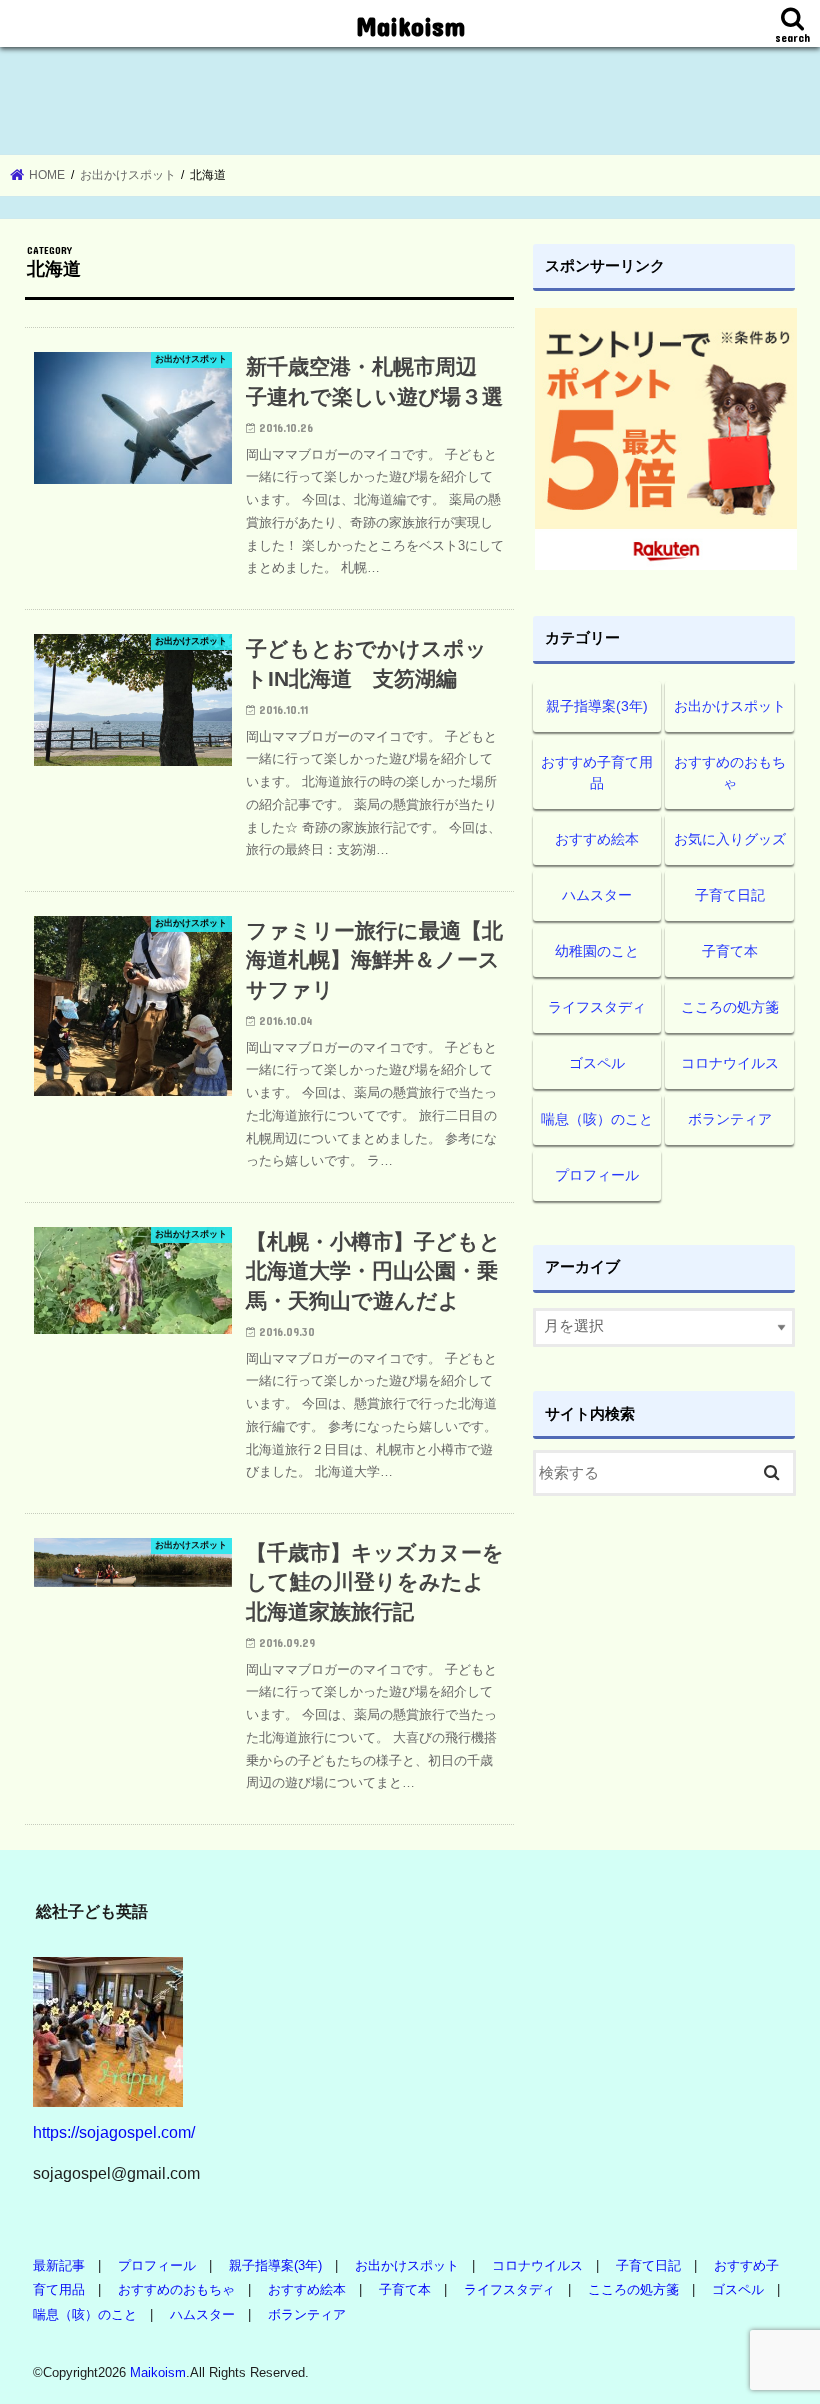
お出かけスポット (730, 706)
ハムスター (597, 895)
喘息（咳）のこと (597, 1119)
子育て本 (730, 951)
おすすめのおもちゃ (730, 772)
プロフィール (597, 1175)
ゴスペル (597, 1063)
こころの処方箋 (730, 1007)
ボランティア (730, 1119)
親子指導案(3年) (597, 706)
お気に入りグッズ (730, 839)
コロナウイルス (730, 1063)
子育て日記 (730, 895)
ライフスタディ (597, 1007)
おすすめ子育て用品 (597, 772)
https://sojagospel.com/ (114, 2132)
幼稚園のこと (597, 951)
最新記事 (59, 2265)
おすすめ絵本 (597, 839)
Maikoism (410, 25)
